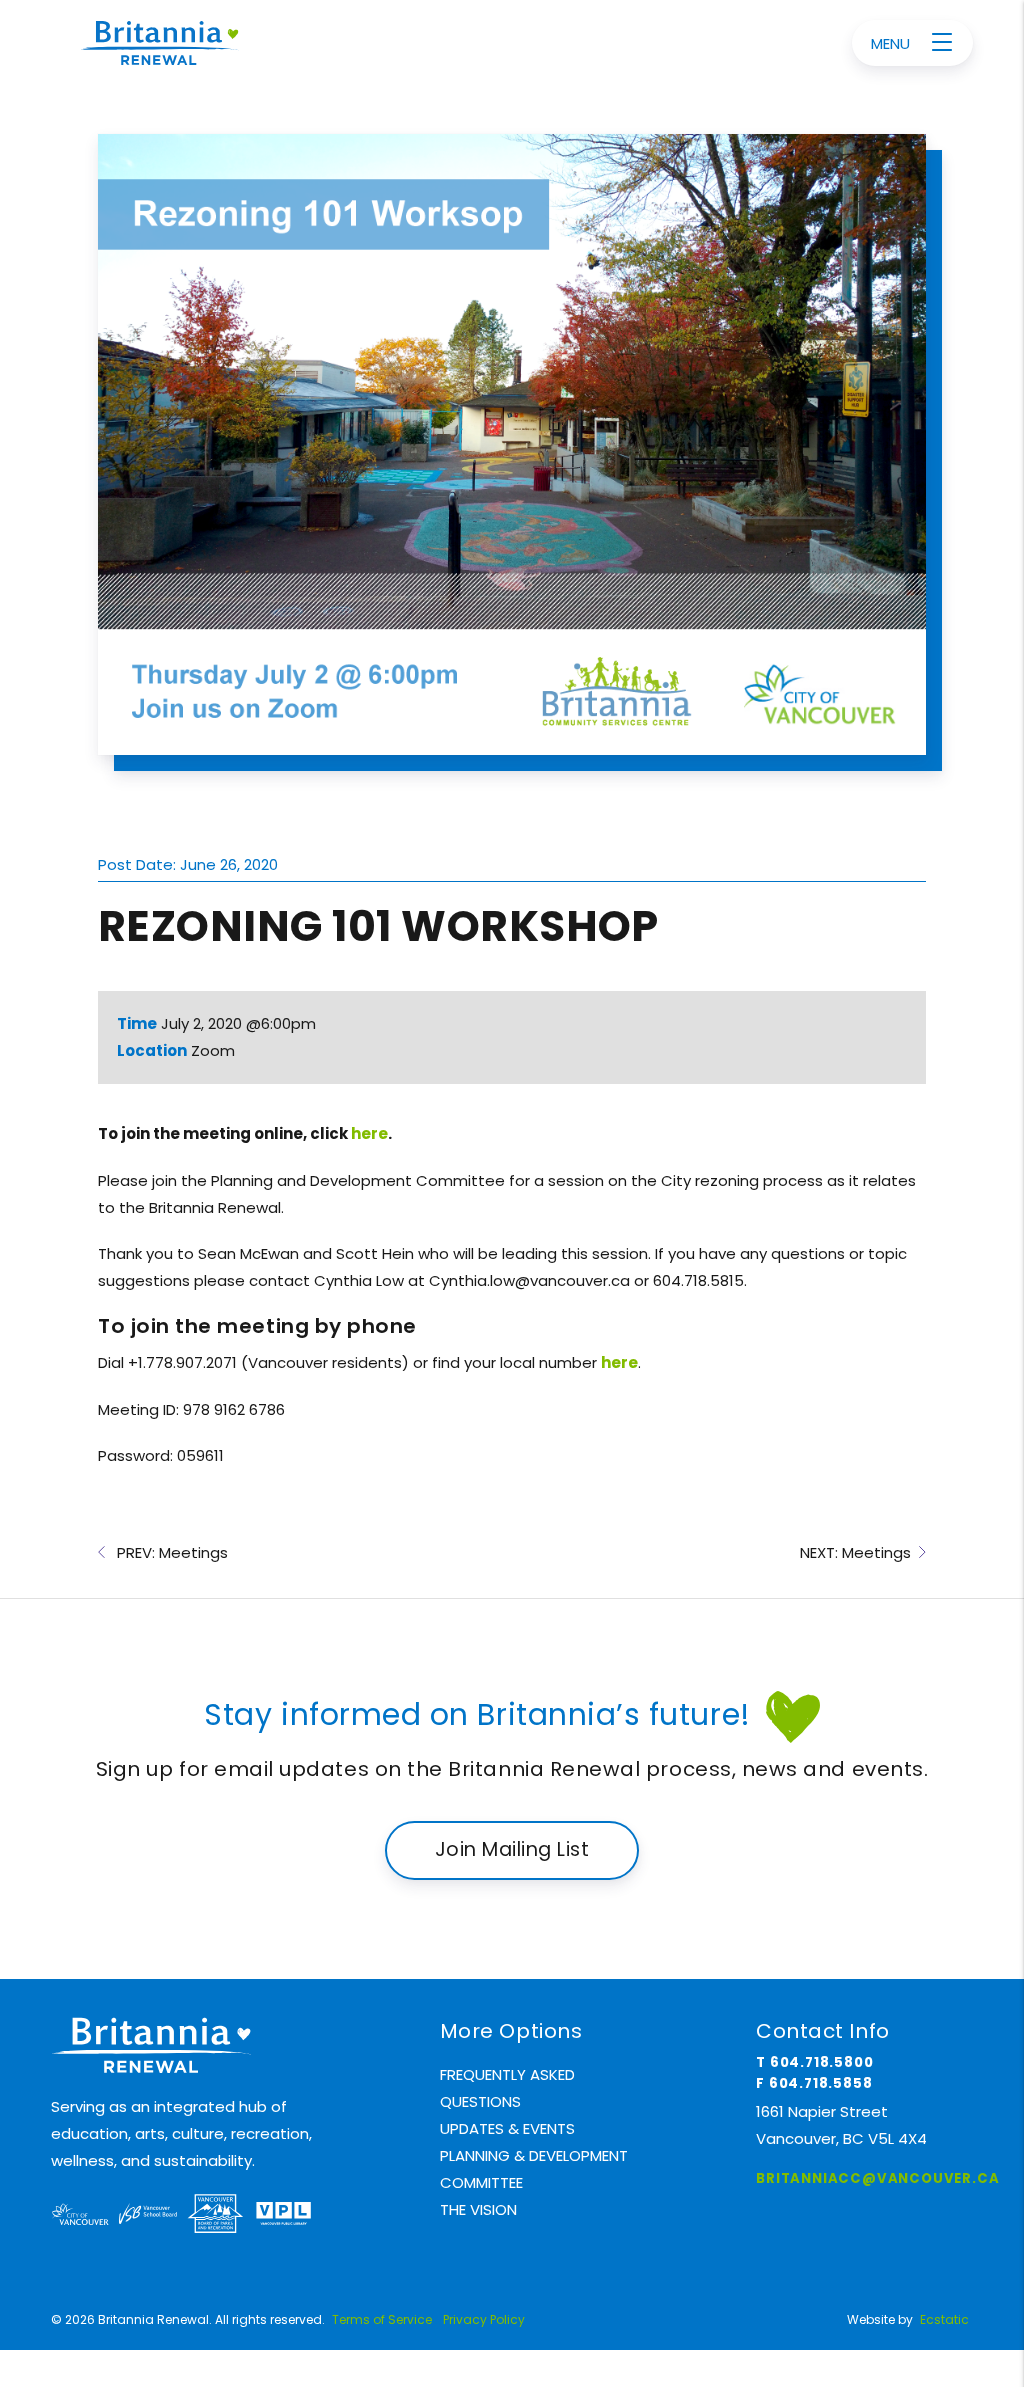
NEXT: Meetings (859, 1552)
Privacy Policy (484, 2319)
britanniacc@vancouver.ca (877, 2178)
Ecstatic (944, 2319)
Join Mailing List (512, 1849)
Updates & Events (507, 2128)
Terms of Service (382, 2319)
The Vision (478, 2209)
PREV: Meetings (166, 1552)
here (369, 1133)
